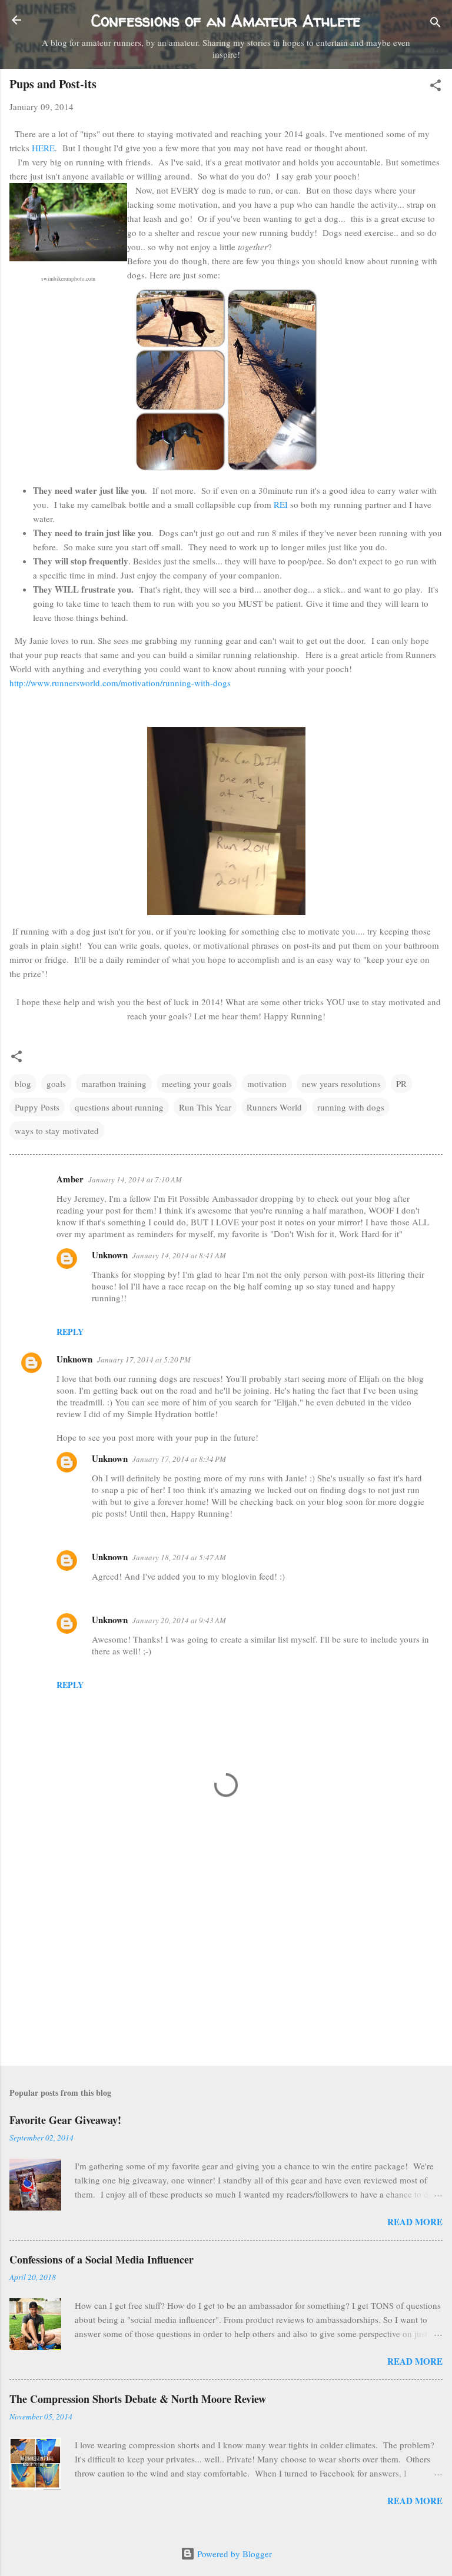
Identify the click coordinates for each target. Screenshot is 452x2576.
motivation (267, 1083)
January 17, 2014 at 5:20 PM (144, 1360)
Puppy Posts (37, 1107)
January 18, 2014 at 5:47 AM (179, 1557)
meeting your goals (197, 1083)
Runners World (274, 1107)
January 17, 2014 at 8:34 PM (179, 1459)
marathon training (114, 1083)
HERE (43, 148)
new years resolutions (341, 1083)
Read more (415, 2222)
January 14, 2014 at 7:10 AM (135, 1179)
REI (282, 504)
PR (401, 1083)
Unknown (110, 1255)
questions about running (119, 1107)
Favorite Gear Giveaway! (65, 2120)
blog (23, 1083)
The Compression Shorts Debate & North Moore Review (138, 2399)
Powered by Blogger (233, 2554)
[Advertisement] (226, 1965)
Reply (70, 1332)
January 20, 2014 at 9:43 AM (179, 1620)
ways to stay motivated (57, 1131)
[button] (436, 87)
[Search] (436, 24)
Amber (70, 1179)
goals (56, 1083)
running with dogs (351, 1107)
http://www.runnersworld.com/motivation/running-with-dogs (120, 683)
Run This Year (205, 1107)
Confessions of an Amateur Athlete (226, 21)
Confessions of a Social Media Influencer (102, 2259)
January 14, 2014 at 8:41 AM (179, 1255)
